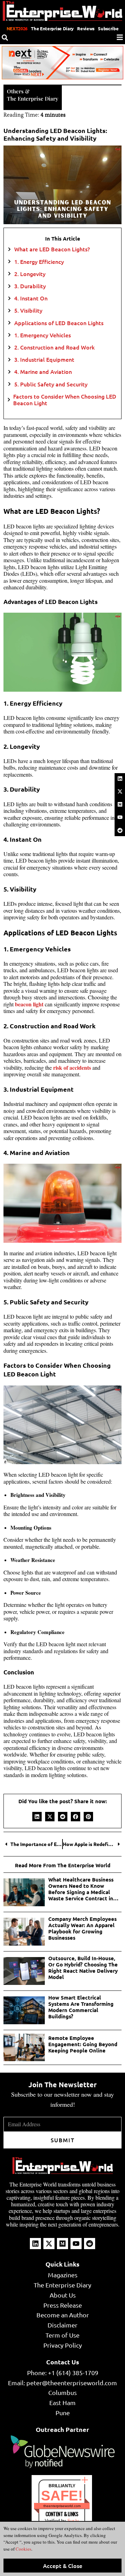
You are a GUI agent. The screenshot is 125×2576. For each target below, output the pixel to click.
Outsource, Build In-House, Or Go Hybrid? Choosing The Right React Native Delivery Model (83, 1968)
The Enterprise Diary (52, 28)
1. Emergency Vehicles (43, 335)
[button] (37, 1817)
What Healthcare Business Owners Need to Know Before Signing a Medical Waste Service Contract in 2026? (81, 1889)
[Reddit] (120, 830)
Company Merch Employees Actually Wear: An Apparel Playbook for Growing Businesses (82, 1928)
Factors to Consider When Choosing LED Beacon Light (65, 400)
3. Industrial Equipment (44, 359)
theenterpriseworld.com (62, 2506)
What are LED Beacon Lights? (52, 249)
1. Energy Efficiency (39, 262)
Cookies (23, 2549)
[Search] (5, 38)
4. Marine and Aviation (43, 372)
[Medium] (120, 804)
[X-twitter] (120, 791)
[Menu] (120, 37)
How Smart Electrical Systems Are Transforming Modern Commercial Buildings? (81, 2007)
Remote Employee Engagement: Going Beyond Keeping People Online (83, 2044)
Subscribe (108, 28)
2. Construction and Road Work (55, 347)
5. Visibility (28, 310)
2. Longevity (30, 274)
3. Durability (30, 286)
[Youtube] (120, 817)
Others (15, 91)
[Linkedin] (120, 778)
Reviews (86, 28)
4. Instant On (31, 298)
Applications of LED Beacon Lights (59, 323)
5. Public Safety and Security (51, 384)
